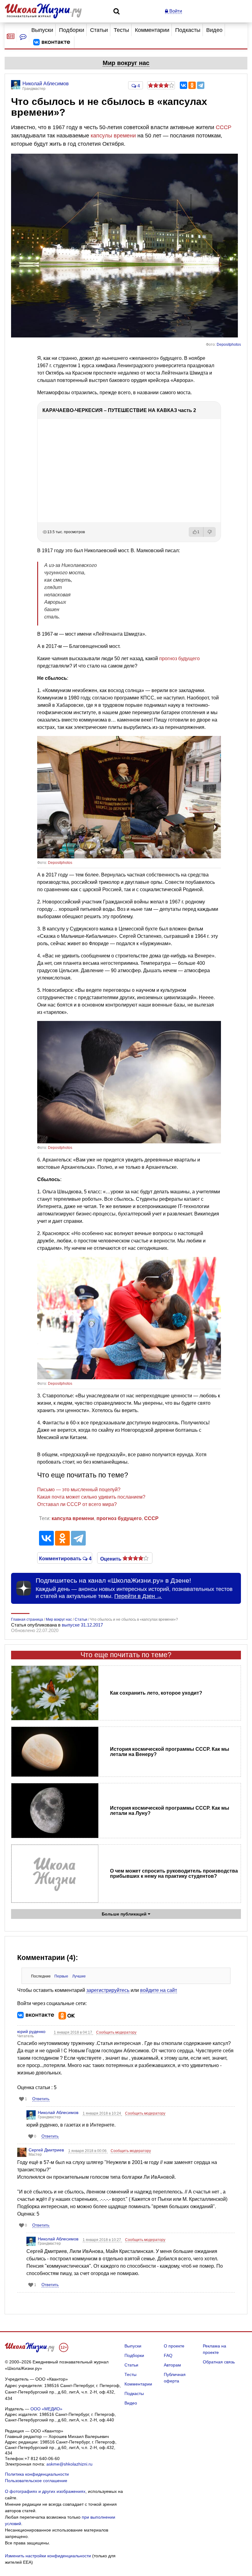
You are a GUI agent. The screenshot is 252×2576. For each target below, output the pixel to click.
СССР (224, 127)
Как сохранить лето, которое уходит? (156, 1693)
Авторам (172, 2365)
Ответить (41, 2099)
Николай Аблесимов (58, 2112)
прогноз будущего (179, 658)
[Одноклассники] (192, 85)
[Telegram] (201, 85)
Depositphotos (229, 345)
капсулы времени (113, 136)
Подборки (72, 30)
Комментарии (152, 30)
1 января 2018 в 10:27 (102, 2240)
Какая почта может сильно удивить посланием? (91, 1497)
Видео (214, 30)
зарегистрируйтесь (108, 1990)
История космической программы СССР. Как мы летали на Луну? (170, 1811)
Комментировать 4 (65, 1558)
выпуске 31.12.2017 (82, 1625)
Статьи (99, 30)
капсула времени (73, 1518)
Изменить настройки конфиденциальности (48, 2556)
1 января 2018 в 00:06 (88, 2151)
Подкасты (188, 30)
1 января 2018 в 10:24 (102, 2113)
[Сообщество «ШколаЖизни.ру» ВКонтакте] (52, 42)
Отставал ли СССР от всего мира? (77, 1504)
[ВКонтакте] (183, 85)
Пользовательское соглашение (36, 2481)
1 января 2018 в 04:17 (73, 2032)
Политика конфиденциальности (37, 2474)
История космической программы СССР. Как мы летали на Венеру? (170, 1752)
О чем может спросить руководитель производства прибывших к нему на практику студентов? (174, 1873)
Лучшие (79, 1976)
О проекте (174, 2346)
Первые (61, 1976)
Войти (175, 11)
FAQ (168, 2355)
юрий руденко (31, 2031)
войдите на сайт (159, 1990)
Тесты (121, 30)
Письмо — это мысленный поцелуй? (79, 1490)
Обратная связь (219, 2362)
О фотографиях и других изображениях (45, 2491)
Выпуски (42, 30)
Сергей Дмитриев (46, 2150)
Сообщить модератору (116, 2032)
